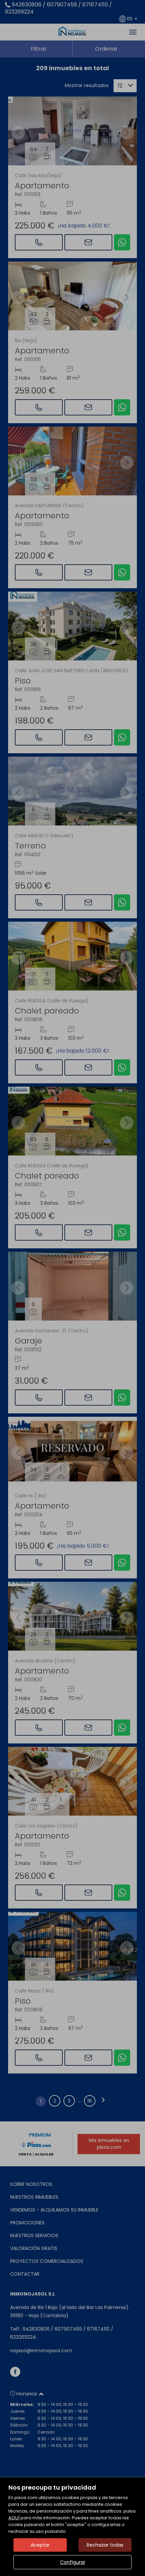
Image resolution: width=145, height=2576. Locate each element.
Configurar (73, 2562)
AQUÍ (14, 2518)
